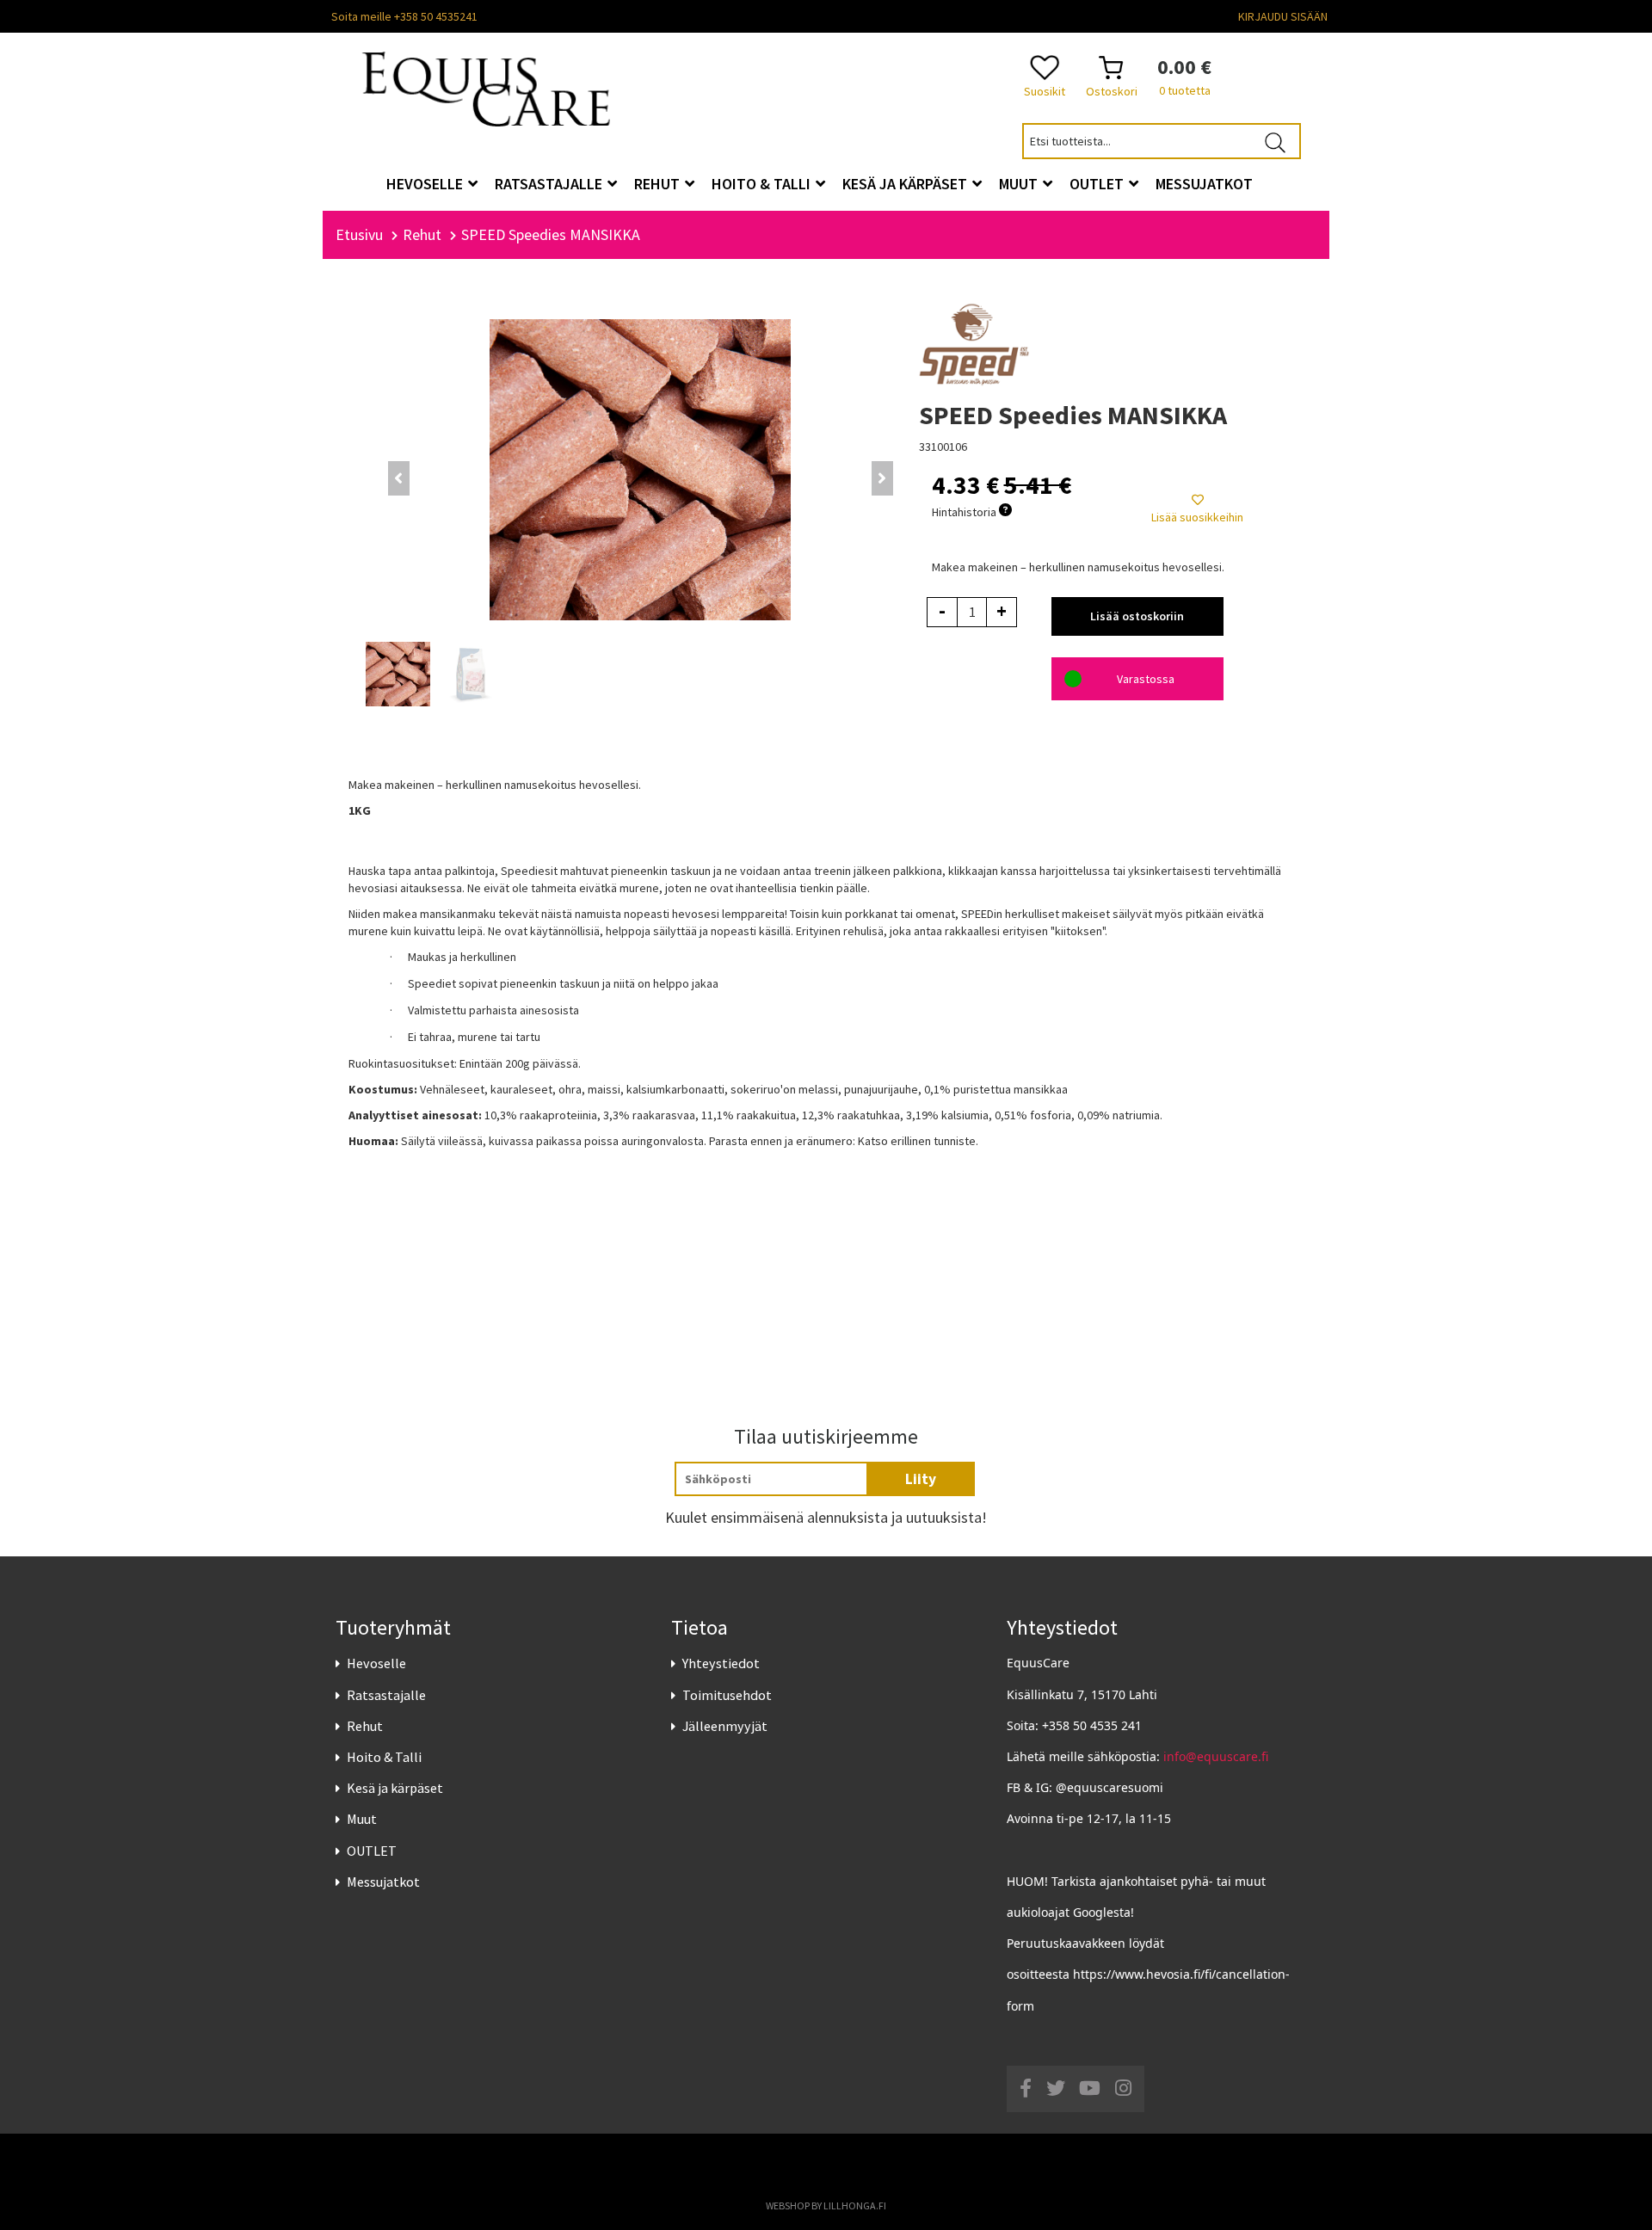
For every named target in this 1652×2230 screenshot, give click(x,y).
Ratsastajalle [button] (550, 184)
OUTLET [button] (1098, 184)
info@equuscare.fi (1216, 1756)
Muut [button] (1020, 184)
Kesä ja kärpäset (395, 1788)
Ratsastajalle (386, 1695)
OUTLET (372, 1851)
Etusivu (359, 234)
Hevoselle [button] (426, 184)
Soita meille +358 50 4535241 (404, 16)
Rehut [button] (659, 184)
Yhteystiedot (721, 1663)
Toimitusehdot (727, 1695)
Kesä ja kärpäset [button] (906, 184)
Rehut (365, 1726)
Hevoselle (376, 1663)
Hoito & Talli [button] (763, 184)
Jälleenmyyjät (725, 1726)
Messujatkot (383, 1882)
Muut (362, 1819)
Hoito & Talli (384, 1757)
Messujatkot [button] (1204, 184)
